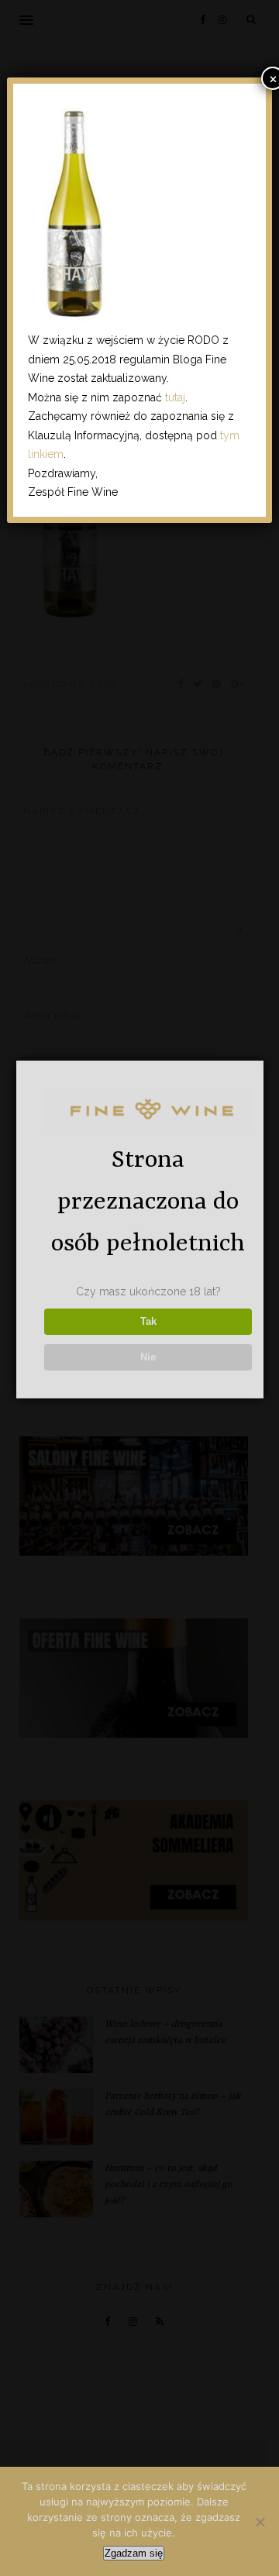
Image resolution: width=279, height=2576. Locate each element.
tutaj (175, 397)
